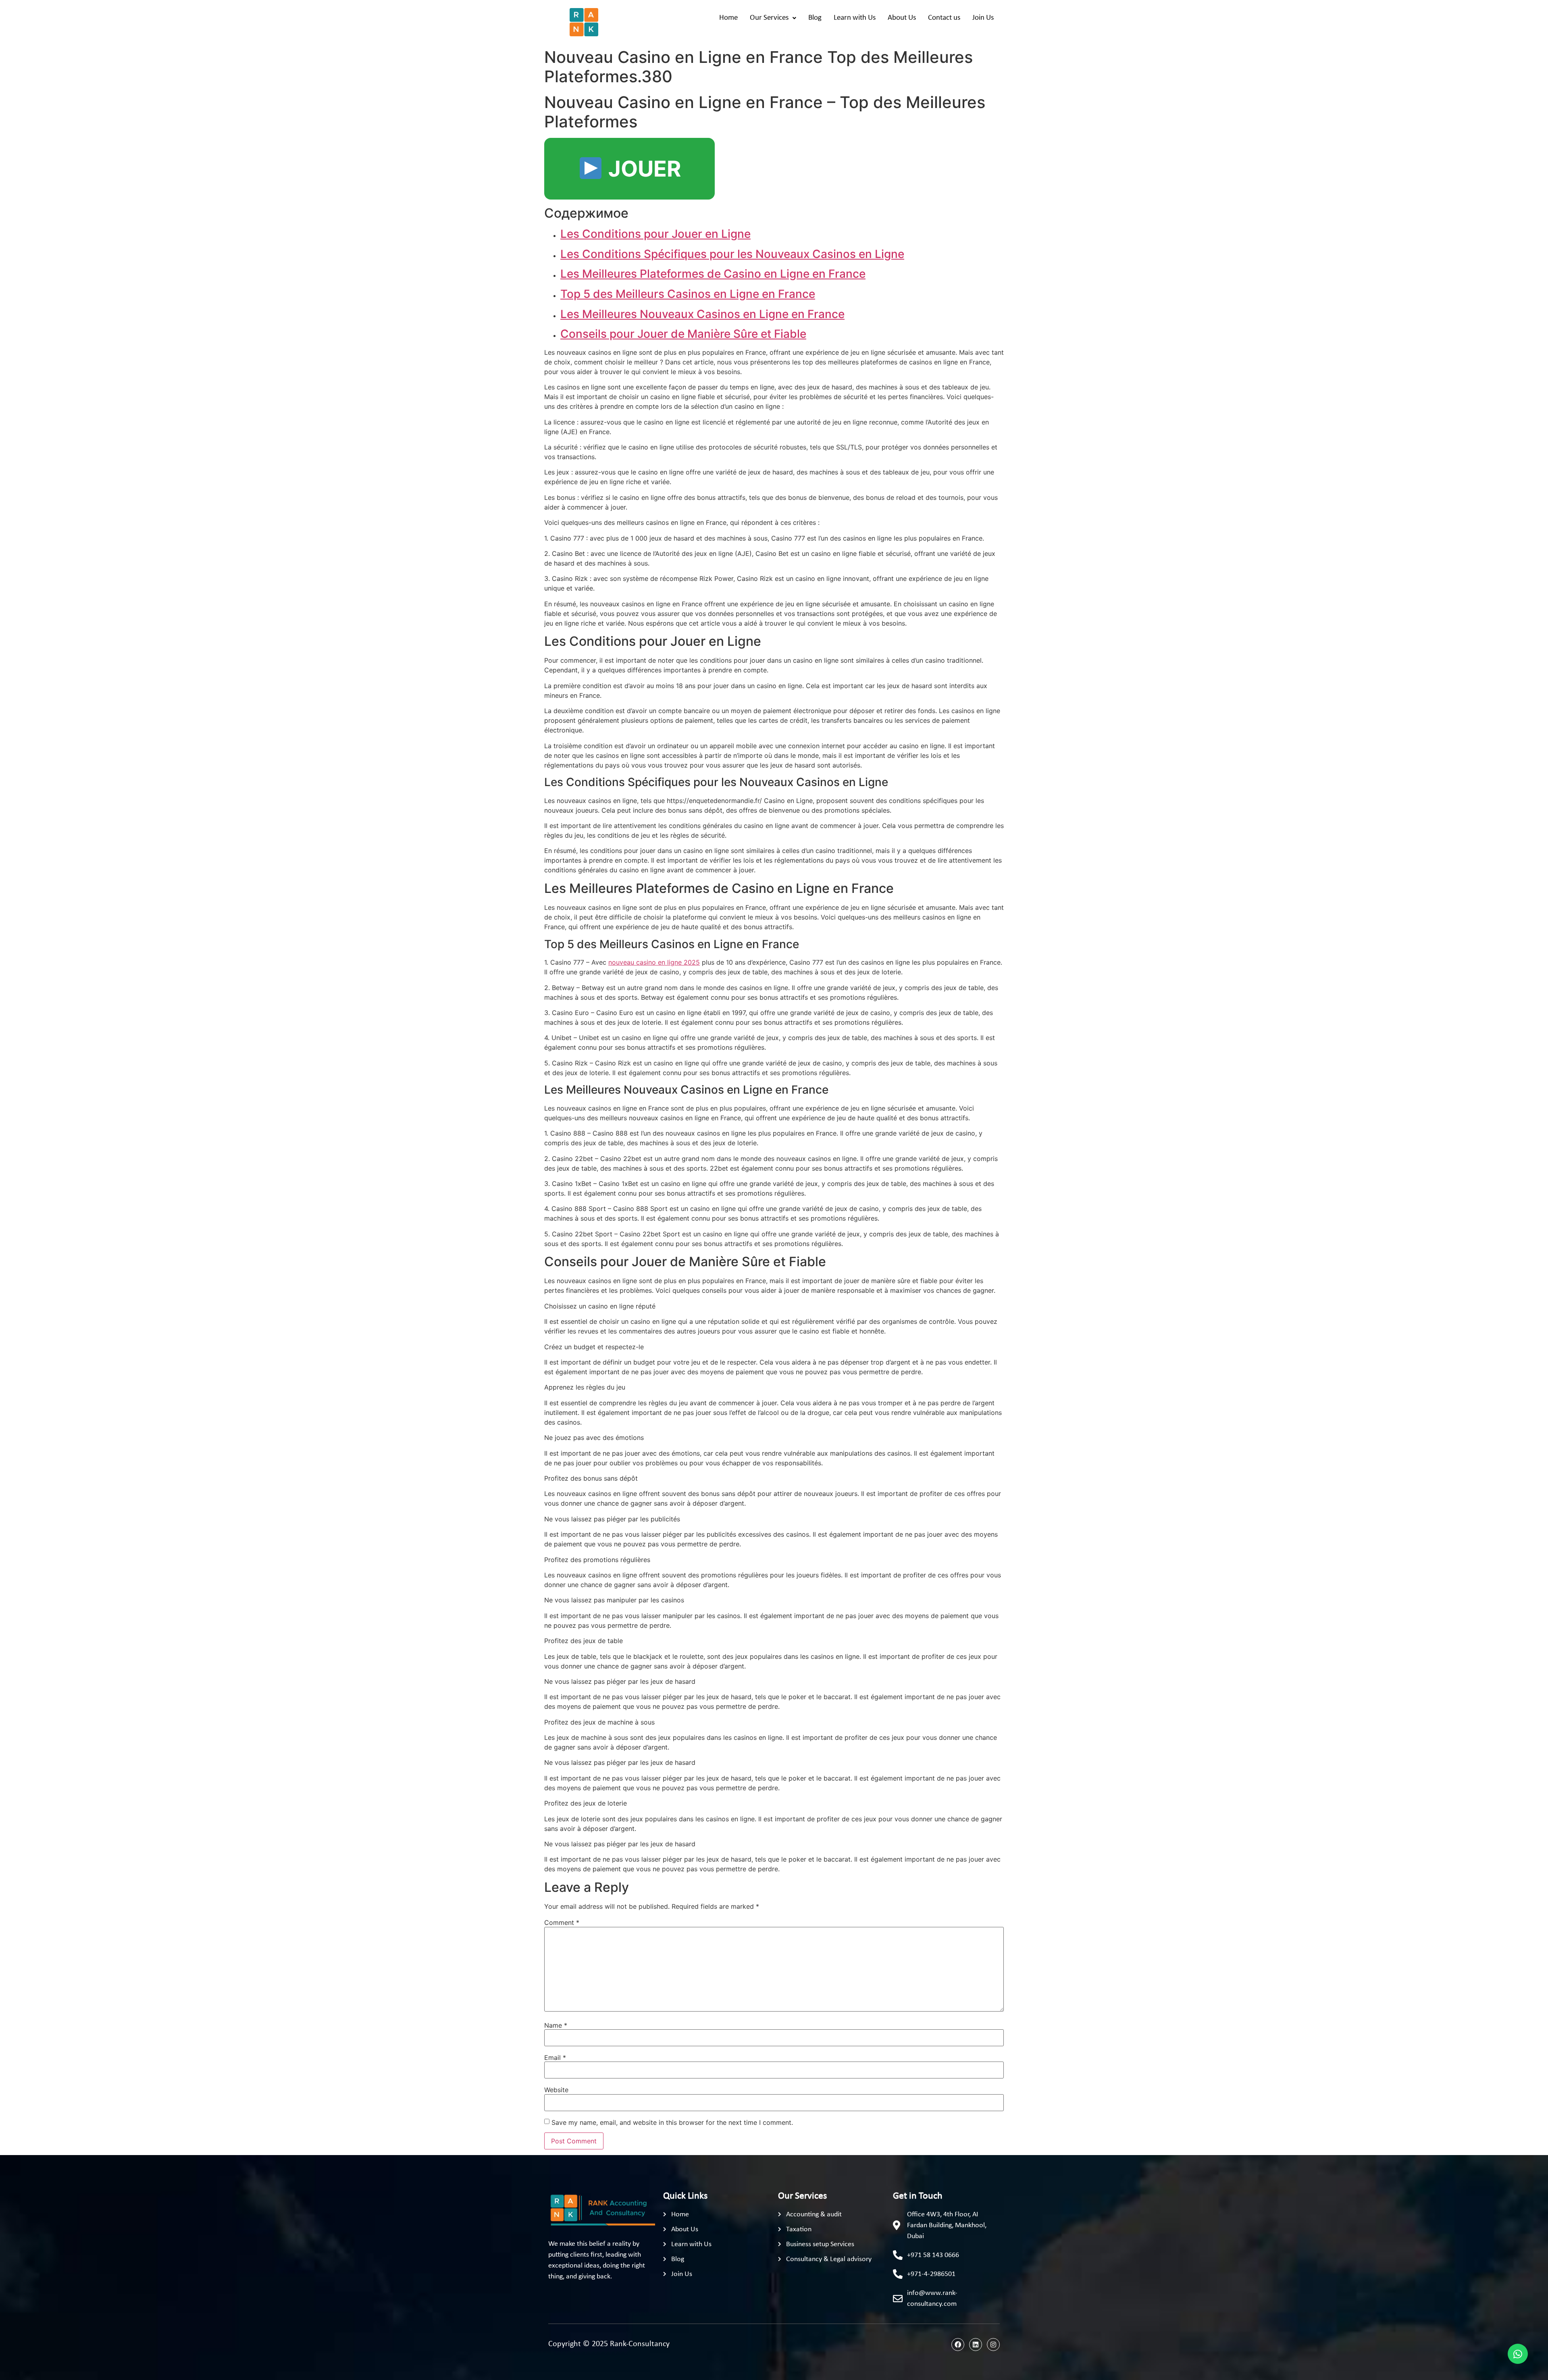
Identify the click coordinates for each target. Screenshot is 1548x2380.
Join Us (983, 18)
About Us (902, 18)
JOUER (642, 169)
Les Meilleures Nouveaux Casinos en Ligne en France (702, 314)
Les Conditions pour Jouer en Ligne (655, 234)
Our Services (769, 18)
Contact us (944, 18)
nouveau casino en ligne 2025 (654, 962)
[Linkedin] (976, 2345)
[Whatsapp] (1518, 2354)
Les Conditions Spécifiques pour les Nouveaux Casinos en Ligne (732, 254)
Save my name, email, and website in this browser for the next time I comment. (672, 2122)
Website (556, 2090)
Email (555, 2058)
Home (728, 18)
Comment (562, 1922)
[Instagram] (993, 2345)
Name (556, 2025)
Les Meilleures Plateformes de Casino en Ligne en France (713, 274)
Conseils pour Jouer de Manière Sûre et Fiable (683, 334)
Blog (815, 18)
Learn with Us (855, 18)
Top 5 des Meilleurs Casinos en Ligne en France (688, 294)
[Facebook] (958, 2345)
